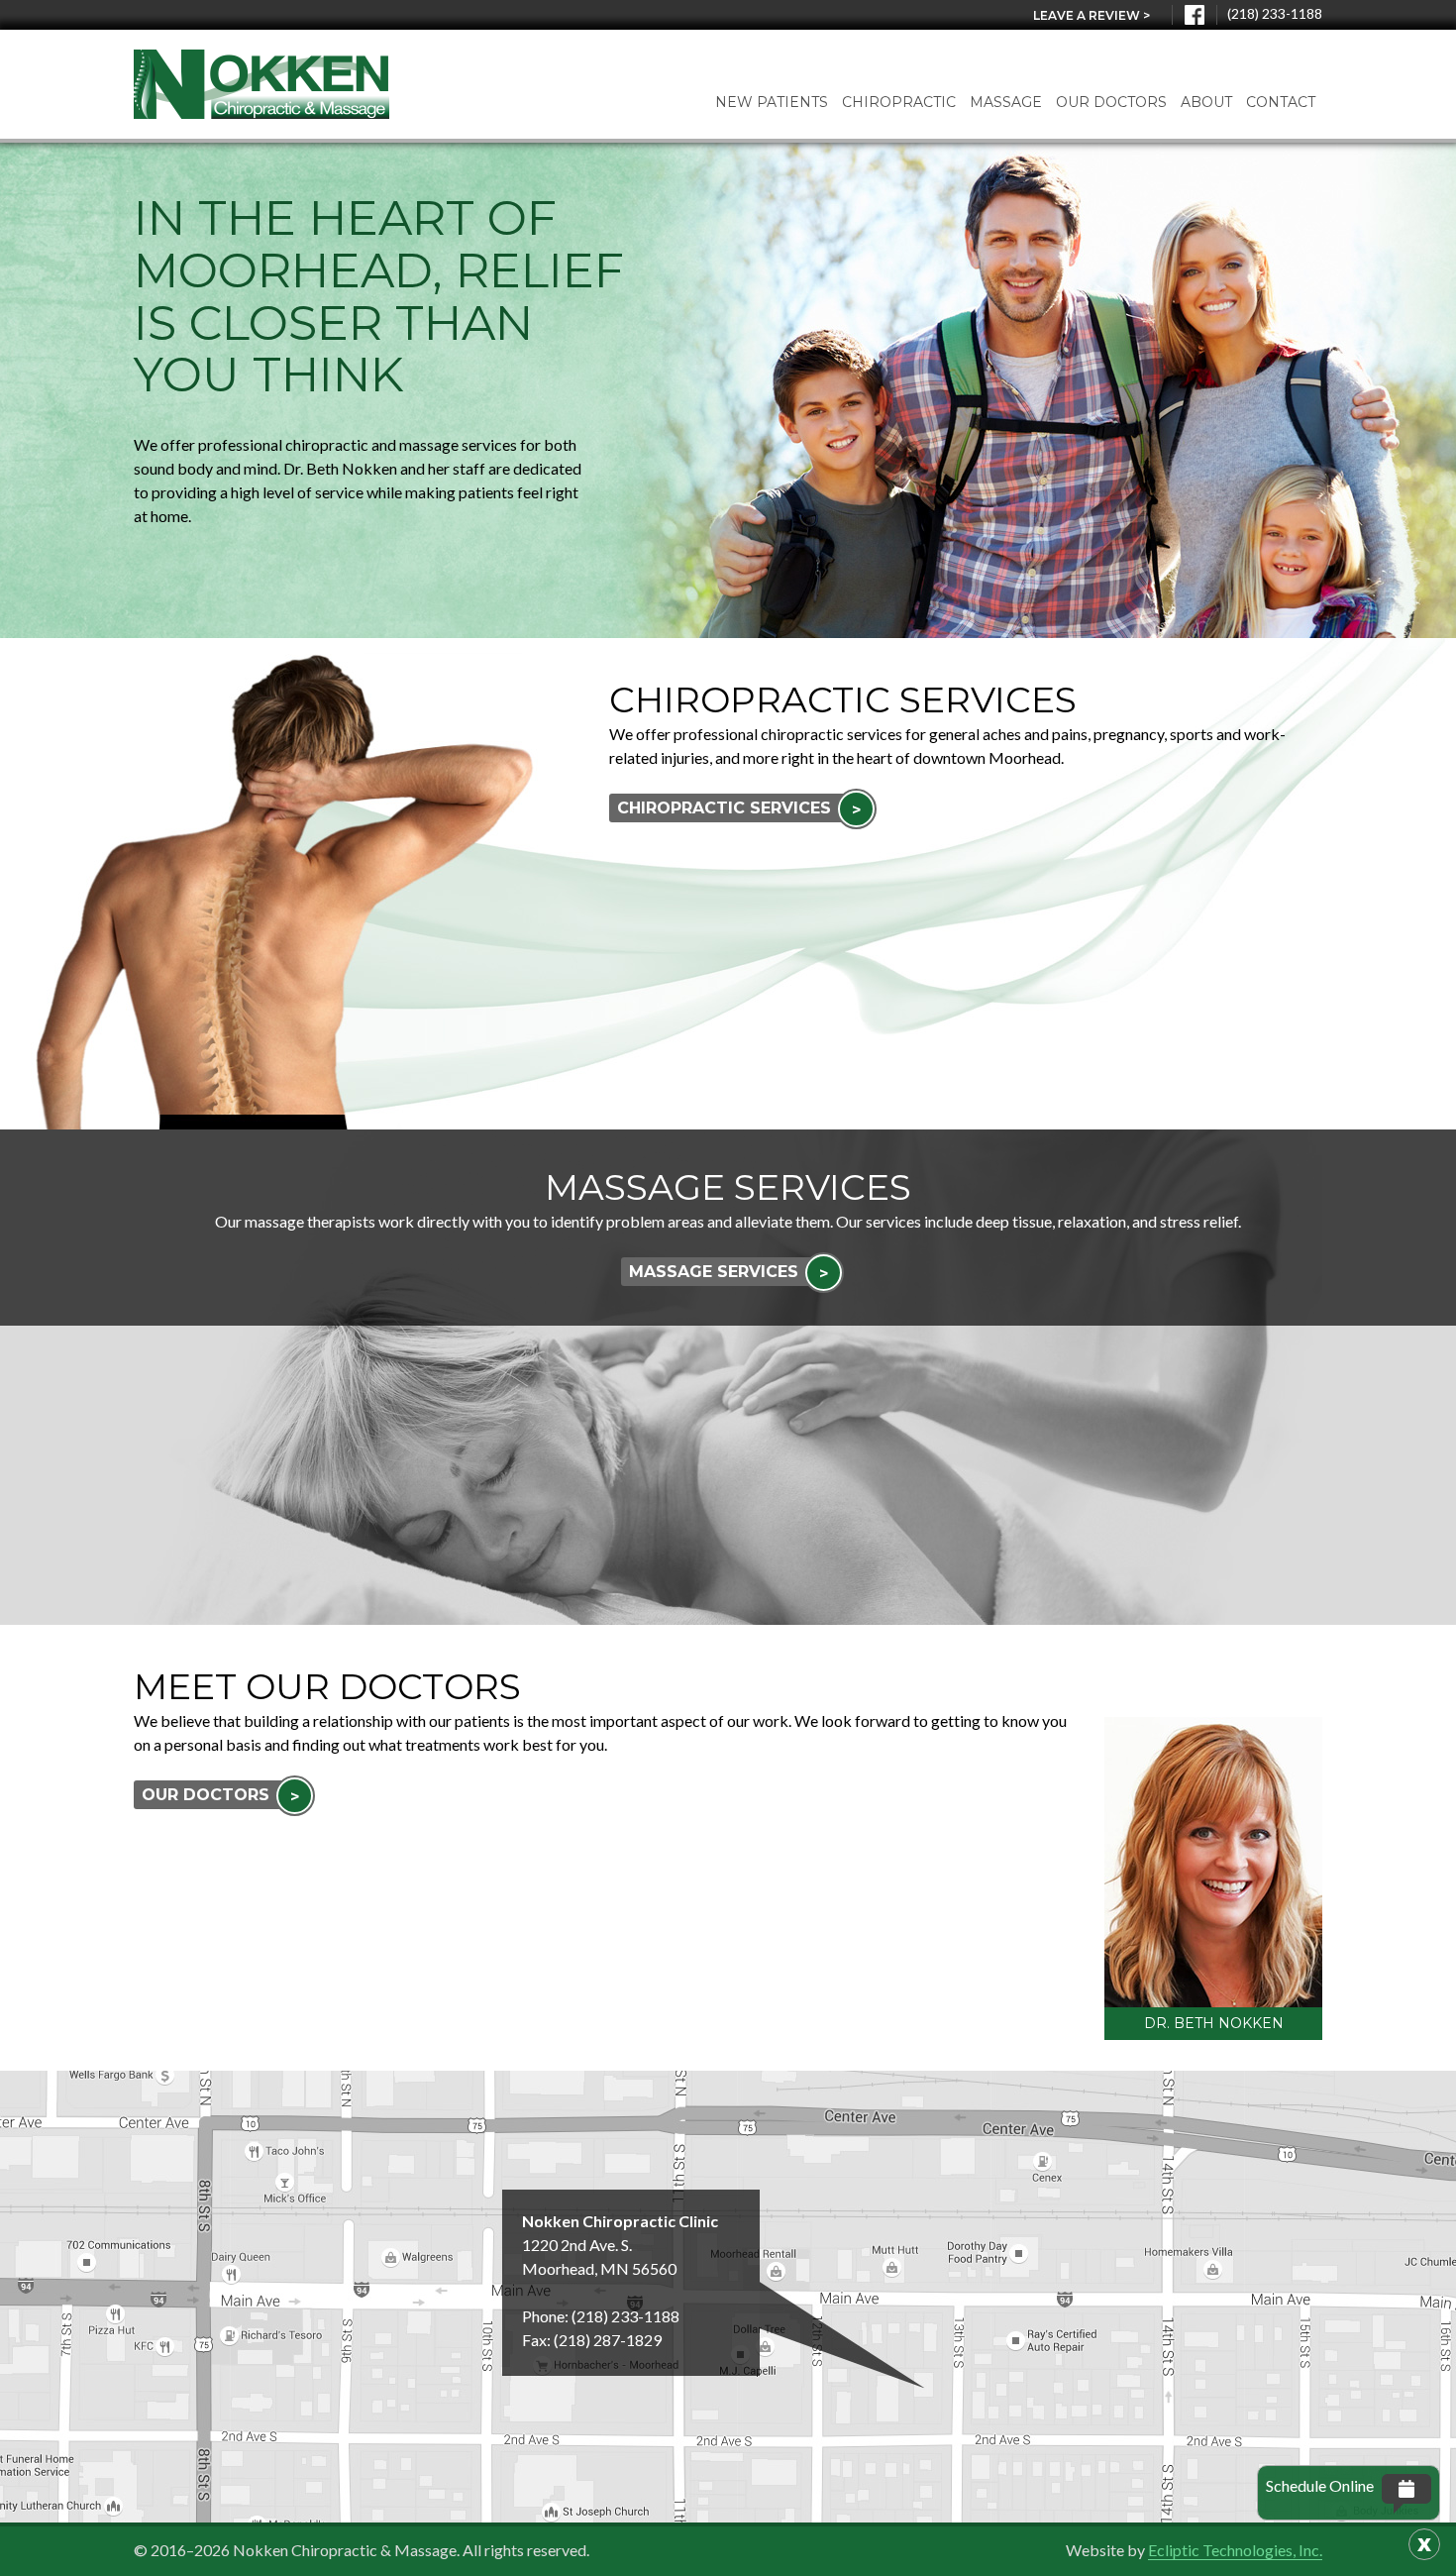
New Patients (772, 102)
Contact (1281, 102)
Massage (1006, 102)
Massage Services (728, 1273)
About (1206, 102)
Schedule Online (1320, 2485)
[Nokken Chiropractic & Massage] (261, 84)
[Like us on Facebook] (1195, 15)
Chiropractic (899, 102)
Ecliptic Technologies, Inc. (1235, 2550)
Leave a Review (1092, 15)
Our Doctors (1111, 102)
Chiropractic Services (739, 809)
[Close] (1424, 2544)
